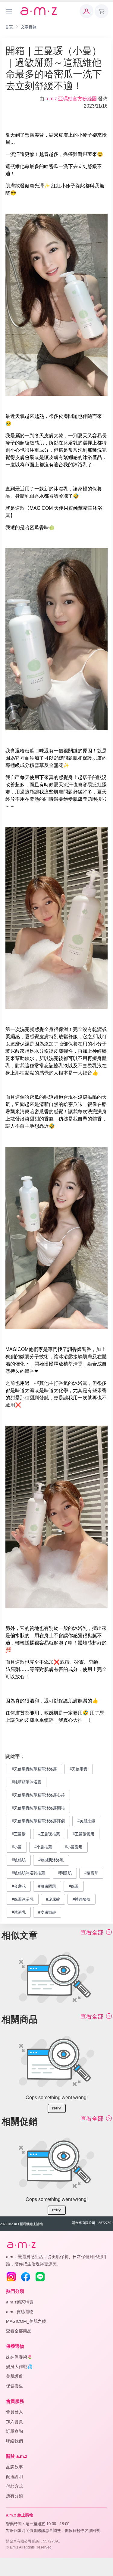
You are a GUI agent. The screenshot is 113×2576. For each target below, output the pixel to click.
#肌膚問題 (47, 1886)
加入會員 (14, 2422)
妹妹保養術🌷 (19, 2357)
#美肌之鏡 (86, 1821)
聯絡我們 (14, 2441)
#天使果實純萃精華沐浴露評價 (38, 1821)
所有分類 (14, 2496)
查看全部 (93, 1933)
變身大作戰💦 (19, 2367)
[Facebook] (26, 2277)
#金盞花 (19, 1886)
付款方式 (14, 2486)
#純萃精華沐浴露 (27, 1782)
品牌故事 (14, 2467)
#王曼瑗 (19, 1834)
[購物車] (102, 11)
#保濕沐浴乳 (23, 1899)
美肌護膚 (14, 2376)
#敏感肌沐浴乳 (51, 1860)
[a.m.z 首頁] (21, 2245)
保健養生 (14, 2386)
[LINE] (40, 2277)
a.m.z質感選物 (20, 2312)
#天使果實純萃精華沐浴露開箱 (38, 1808)
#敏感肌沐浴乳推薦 (28, 1873)
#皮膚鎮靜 (47, 1912)
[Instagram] (11, 2277)
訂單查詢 (14, 2431)
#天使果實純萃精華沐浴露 (34, 1769)
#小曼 (17, 1847)
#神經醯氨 (82, 1899)
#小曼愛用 (74, 1847)
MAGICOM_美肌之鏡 (26, 2321)
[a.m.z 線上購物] (38, 11)
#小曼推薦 (43, 1847)
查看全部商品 (19, 2331)
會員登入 (14, 2412)
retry (56, 2108)
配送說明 (14, 2477)
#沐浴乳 (19, 1912)
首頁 (9, 27)
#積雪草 (91, 1873)
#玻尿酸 (53, 1899)
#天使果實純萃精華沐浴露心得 (38, 1795)
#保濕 (74, 1886)
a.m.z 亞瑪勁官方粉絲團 (71, 99)
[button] (86, 11)
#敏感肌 (19, 1860)
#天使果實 (78, 1769)
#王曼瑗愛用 (83, 1834)
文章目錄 (29, 27)
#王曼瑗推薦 (49, 1834)
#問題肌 (65, 1873)
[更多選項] (9, 11)
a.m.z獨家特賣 (20, 2302)
